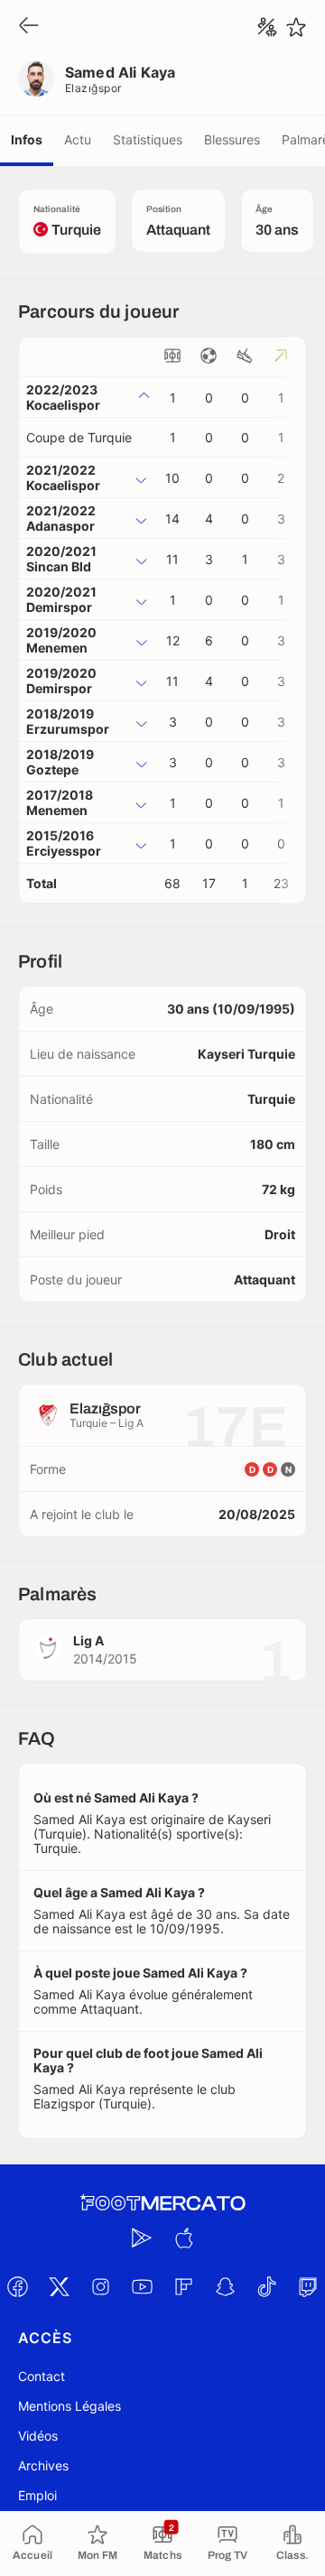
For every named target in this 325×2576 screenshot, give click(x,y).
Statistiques (148, 139)
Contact (42, 2376)
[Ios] (183, 2238)
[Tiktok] (266, 2286)
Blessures (232, 139)
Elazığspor (93, 88)
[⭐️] (296, 27)
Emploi (37, 2495)
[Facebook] (17, 2286)
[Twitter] (59, 2286)
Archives (43, 2465)
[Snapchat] (225, 2286)
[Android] (142, 2238)
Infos (27, 139)
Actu (78, 139)
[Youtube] (142, 2286)
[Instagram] (100, 2286)
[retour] (29, 27)
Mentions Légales (70, 2406)
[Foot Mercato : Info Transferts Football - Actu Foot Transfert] (162, 2203)
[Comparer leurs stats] (267, 27)
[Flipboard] (183, 2286)
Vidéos (38, 2436)
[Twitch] (308, 2286)
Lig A (88, 1640)
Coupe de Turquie (79, 437)
